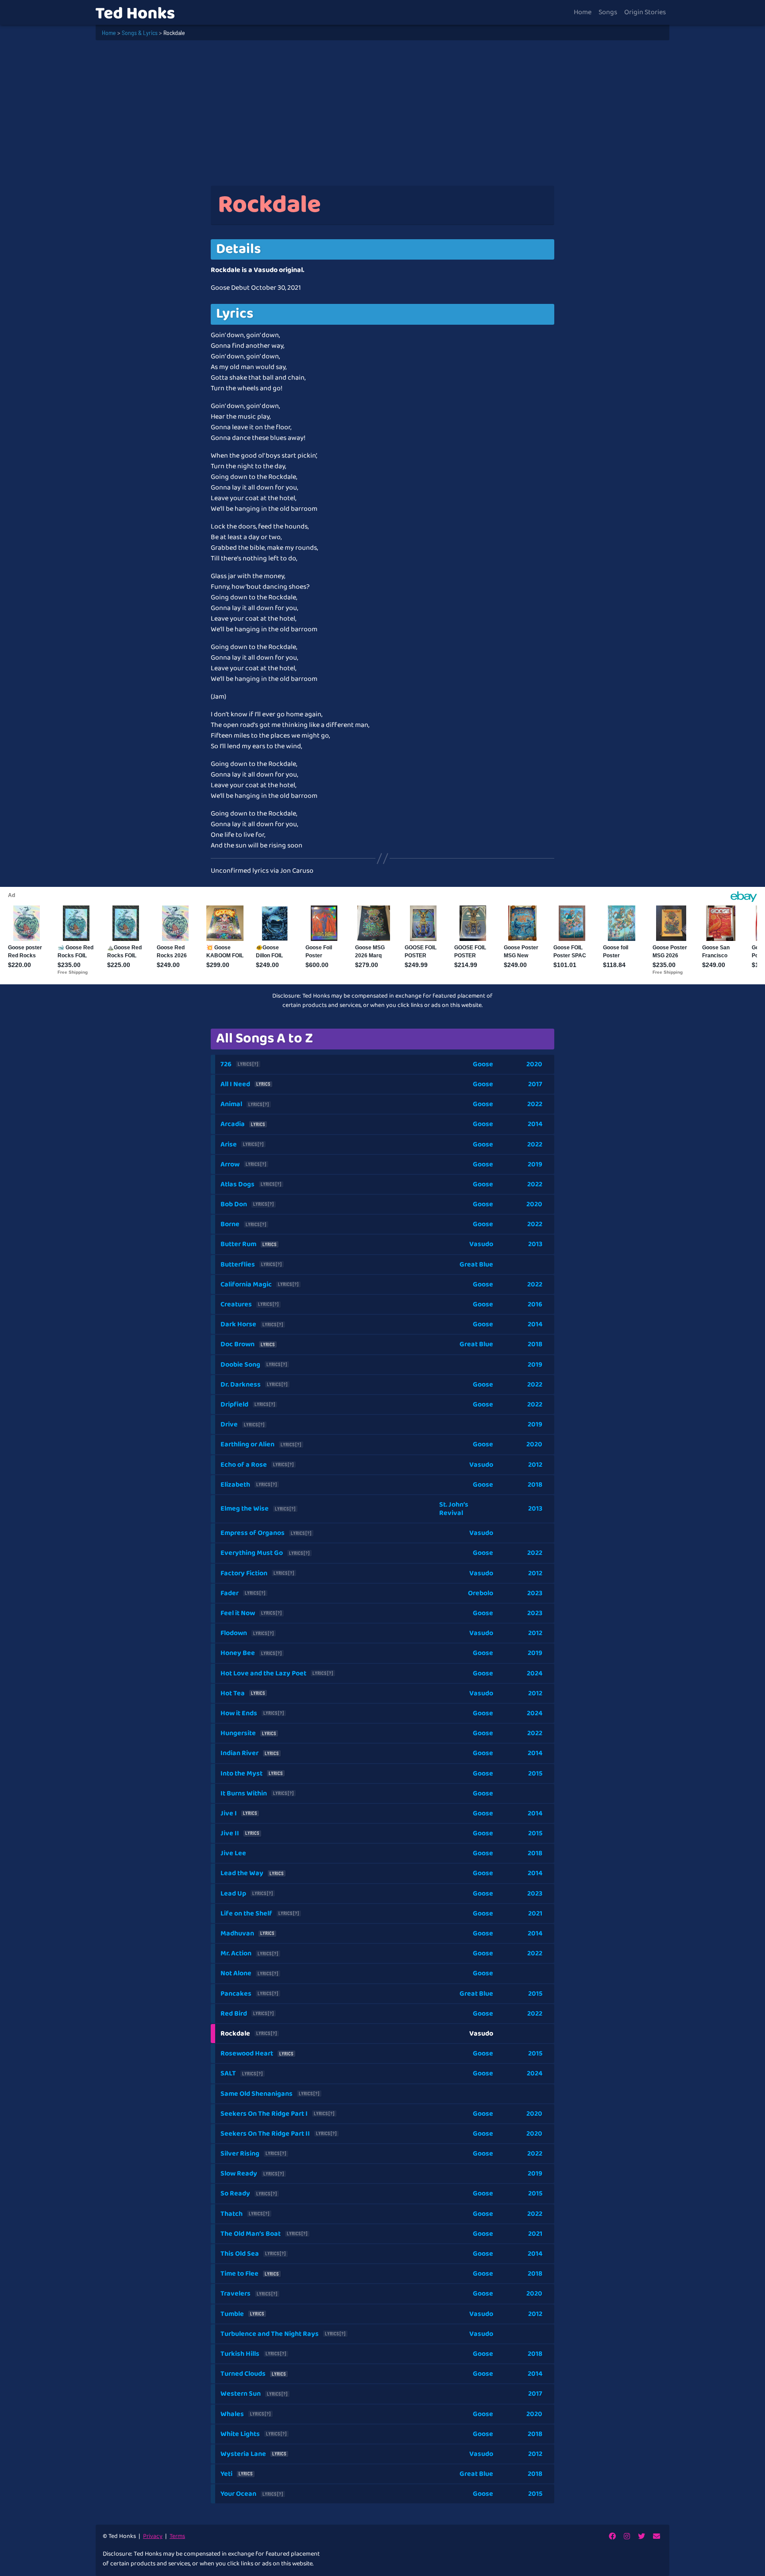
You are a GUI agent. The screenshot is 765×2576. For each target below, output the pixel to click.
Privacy (153, 2536)
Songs (608, 12)
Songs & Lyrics (140, 33)
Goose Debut (230, 288)
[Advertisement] (382, 113)
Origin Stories (645, 12)
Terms (177, 2536)
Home (583, 12)
